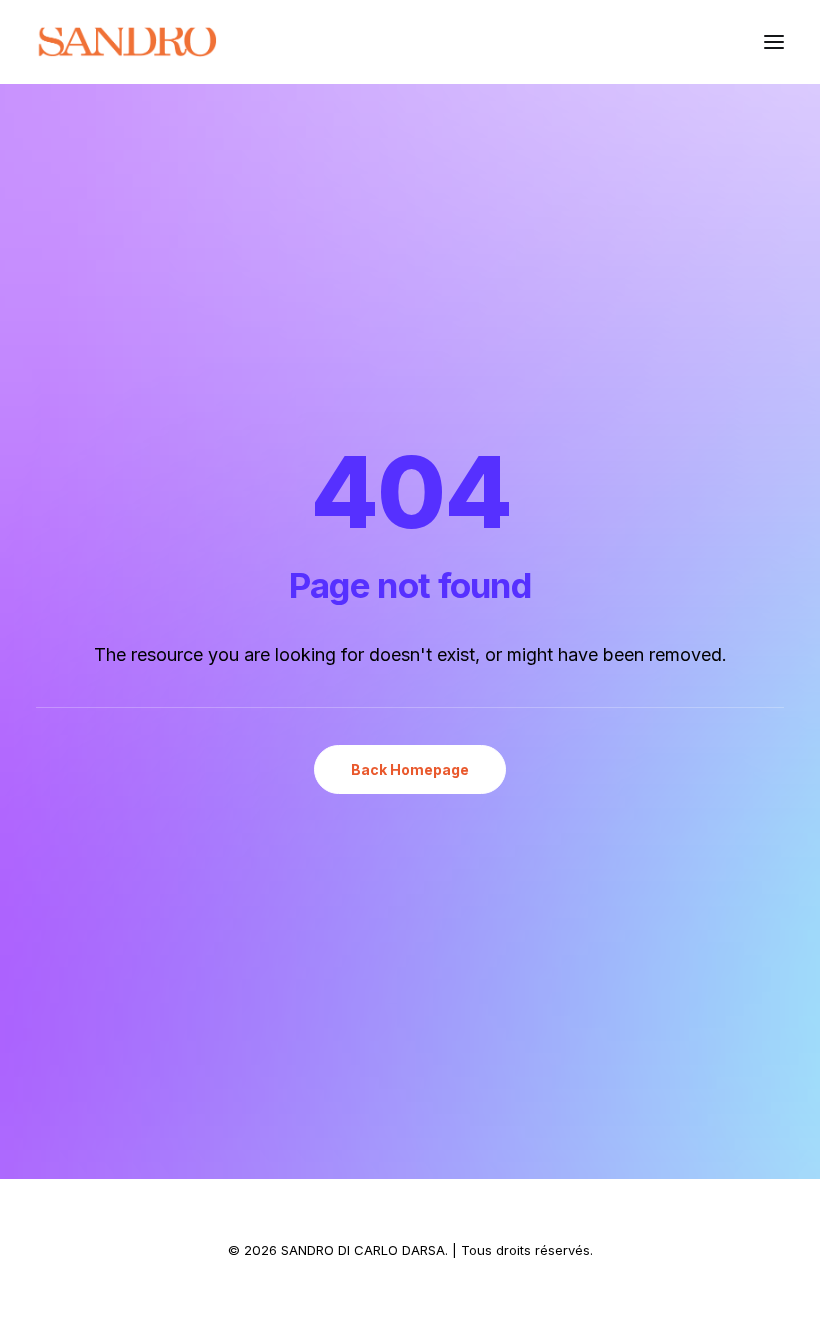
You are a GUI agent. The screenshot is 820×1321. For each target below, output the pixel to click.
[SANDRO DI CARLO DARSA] (126, 42)
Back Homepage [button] (410, 769)
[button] (774, 42)
